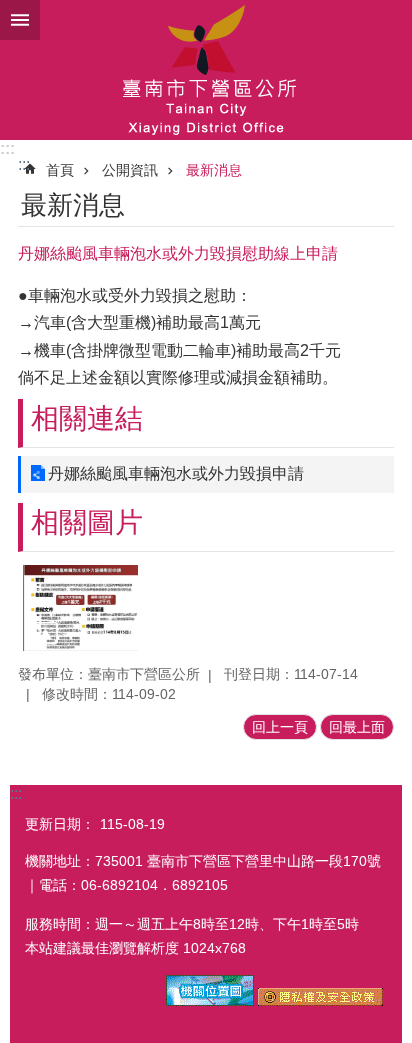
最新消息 (214, 170)
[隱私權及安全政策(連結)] (320, 1001)
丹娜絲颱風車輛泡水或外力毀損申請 (176, 473)
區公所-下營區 (206, 70)
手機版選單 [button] (20, 20)
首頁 (60, 170)
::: (7, 148)
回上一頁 (280, 727)
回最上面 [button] (357, 727)
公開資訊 (130, 170)
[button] (80, 608)
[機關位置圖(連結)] (210, 1001)
